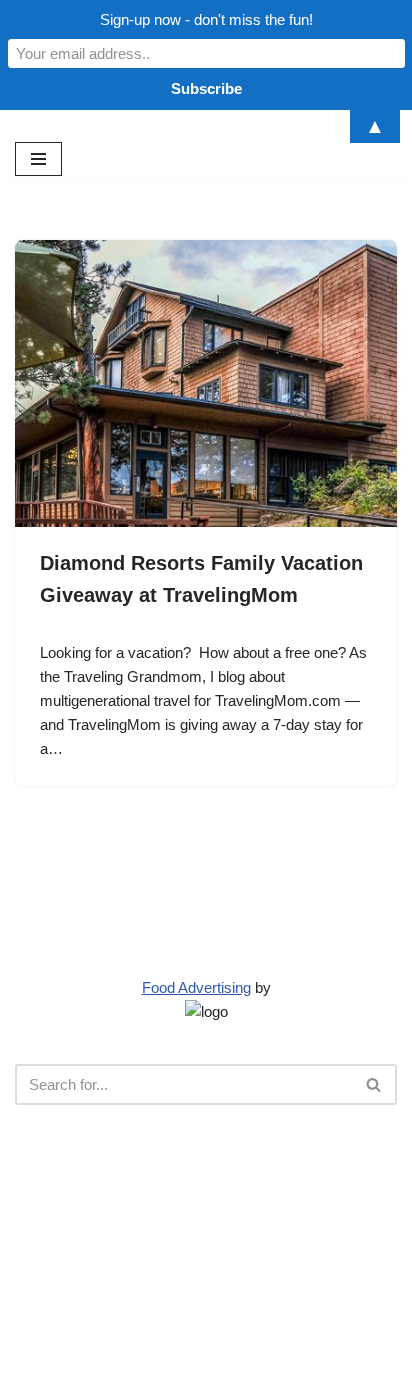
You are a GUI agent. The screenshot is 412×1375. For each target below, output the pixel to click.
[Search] (374, 1084)
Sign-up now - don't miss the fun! (206, 19)
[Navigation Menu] (38, 159)
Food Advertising (196, 987)
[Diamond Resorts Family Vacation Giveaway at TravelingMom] (206, 383)
